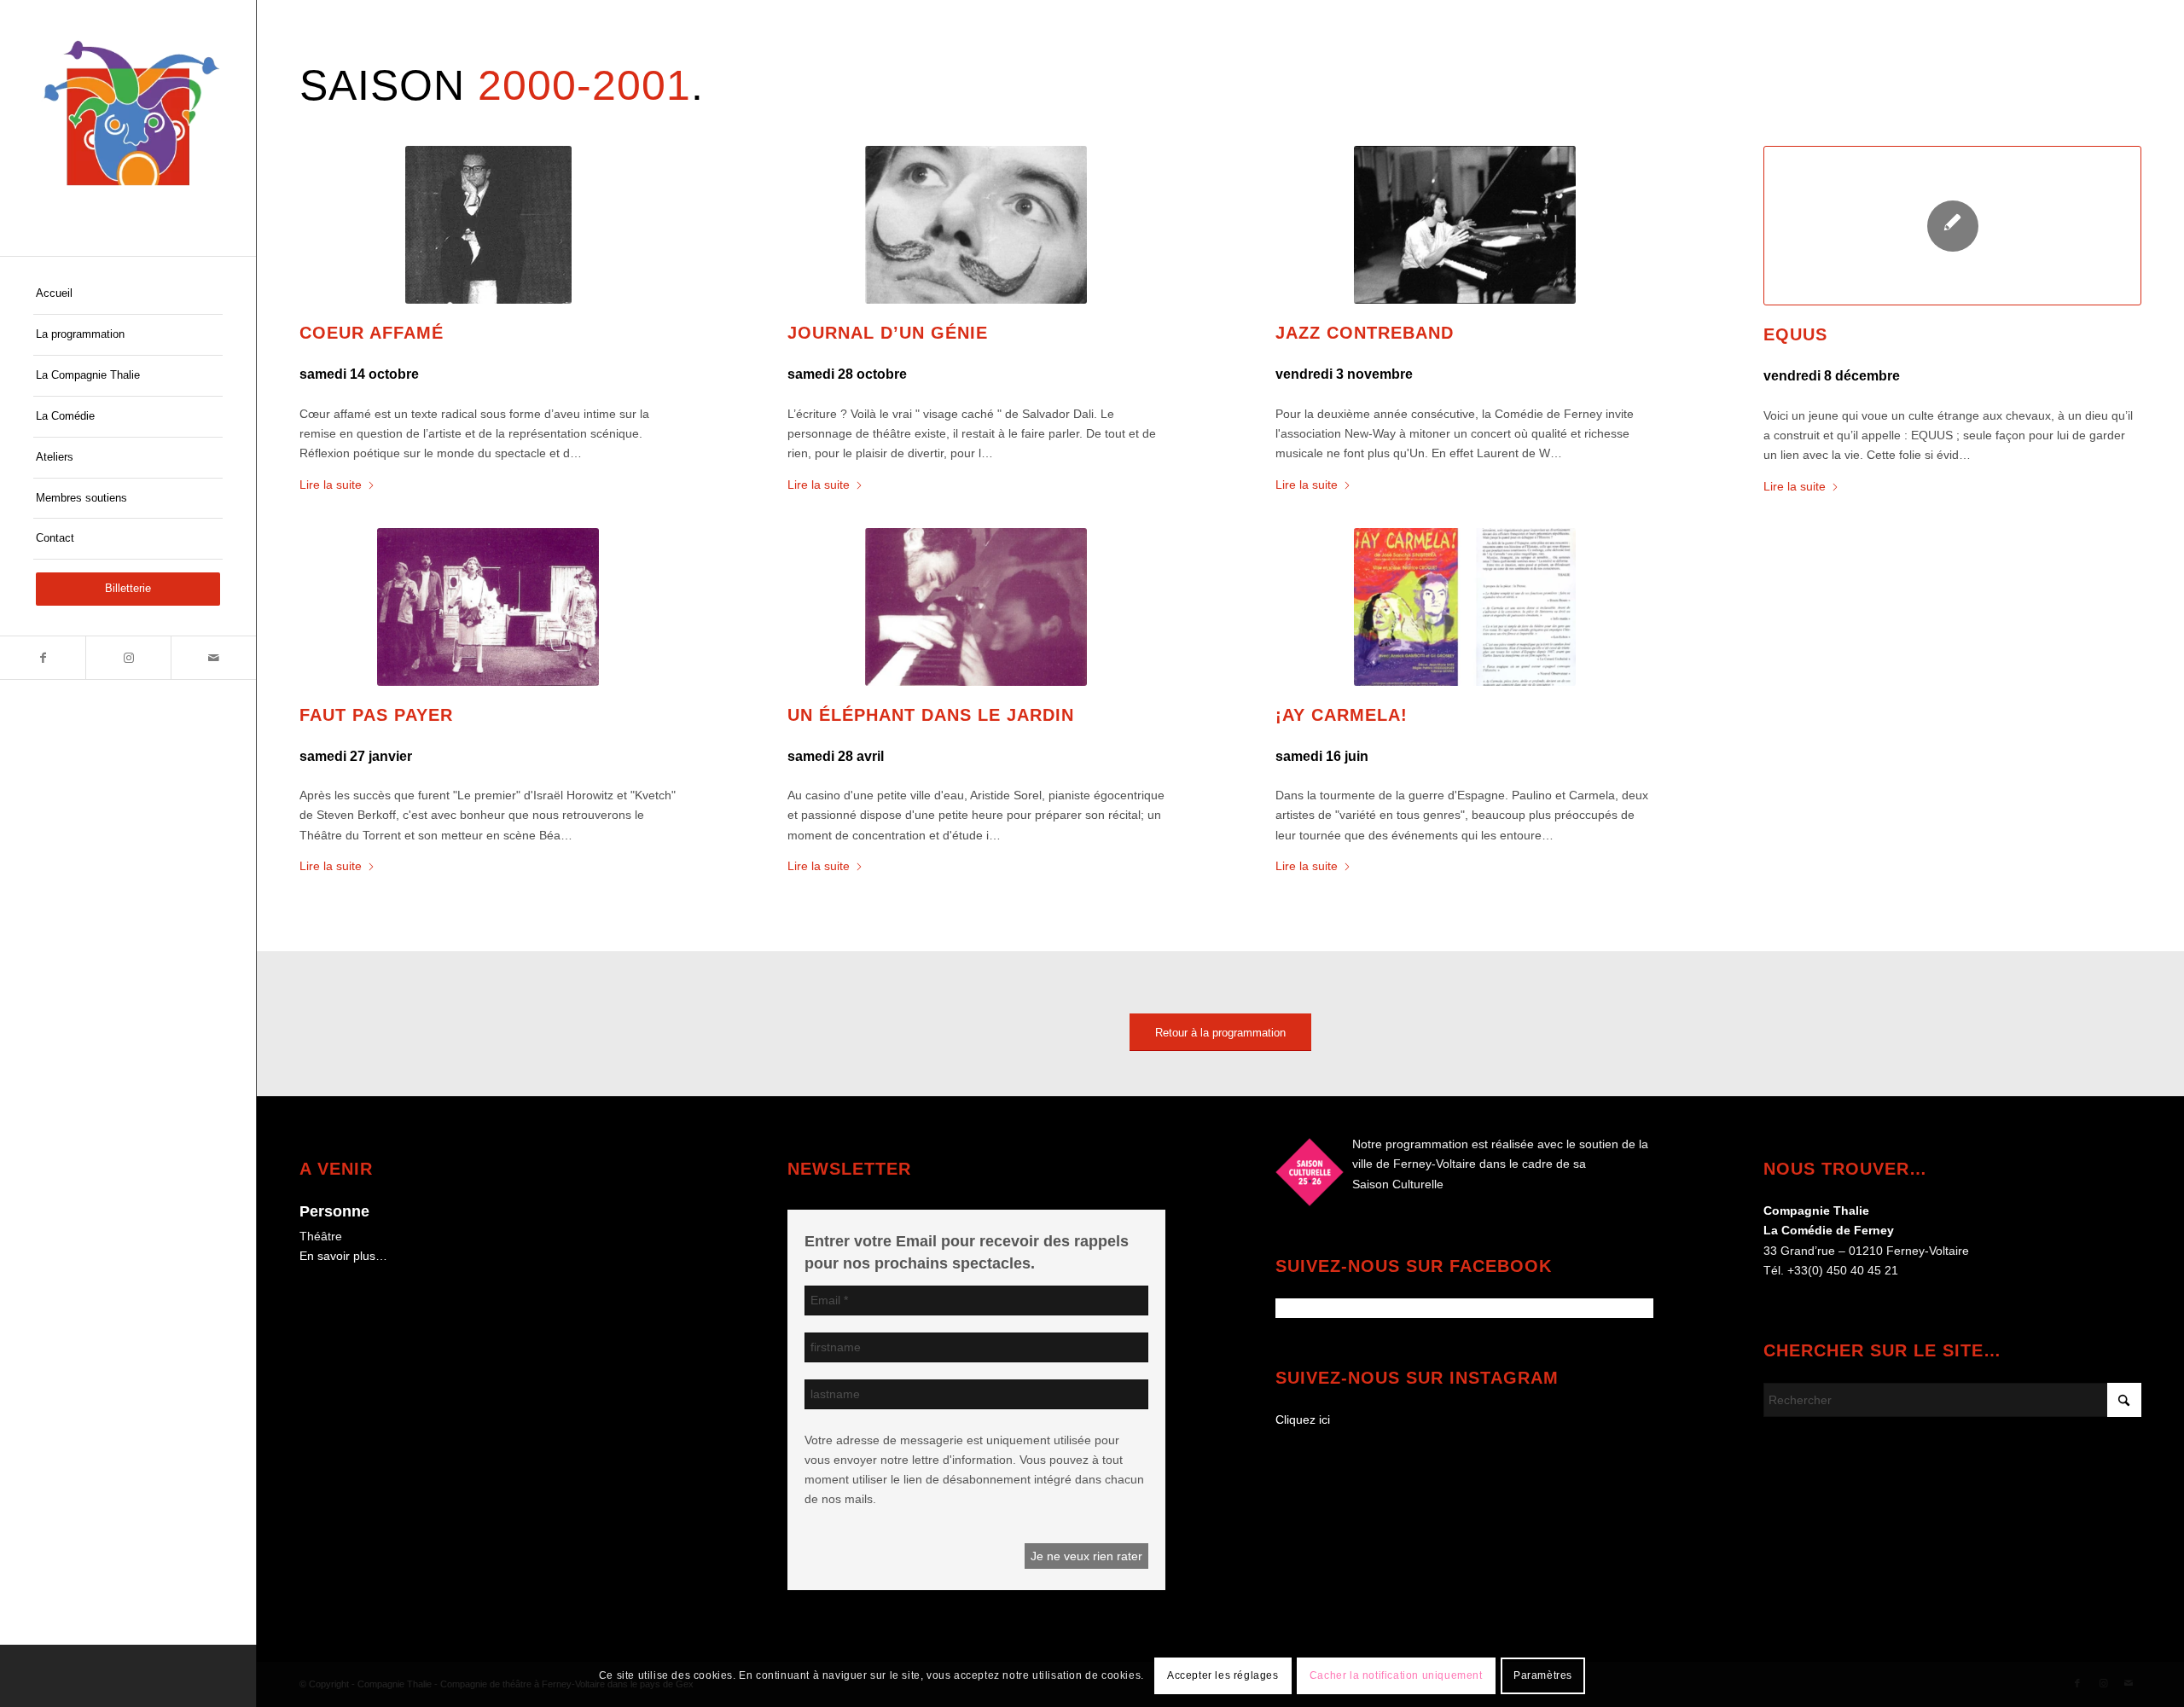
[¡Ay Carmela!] (1464, 607)
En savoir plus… (343, 1256)
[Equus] (1952, 226)
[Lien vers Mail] (213, 658)
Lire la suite (331, 485)
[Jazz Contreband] (1464, 225)
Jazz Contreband (1365, 333)
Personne (334, 1211)
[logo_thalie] (128, 128)
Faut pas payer (376, 715)
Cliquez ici (1303, 1420)
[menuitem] (128, 294)
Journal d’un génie (888, 333)
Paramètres (1543, 1675)
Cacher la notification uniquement (1396, 1675)
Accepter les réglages (1223, 1675)
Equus (1795, 334)
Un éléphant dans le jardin (931, 715)
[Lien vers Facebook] (43, 658)
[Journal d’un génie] (976, 225)
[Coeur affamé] (488, 225)
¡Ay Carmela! (1342, 715)
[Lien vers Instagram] (128, 658)
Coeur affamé (372, 333)
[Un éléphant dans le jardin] (976, 607)
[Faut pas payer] (488, 607)
